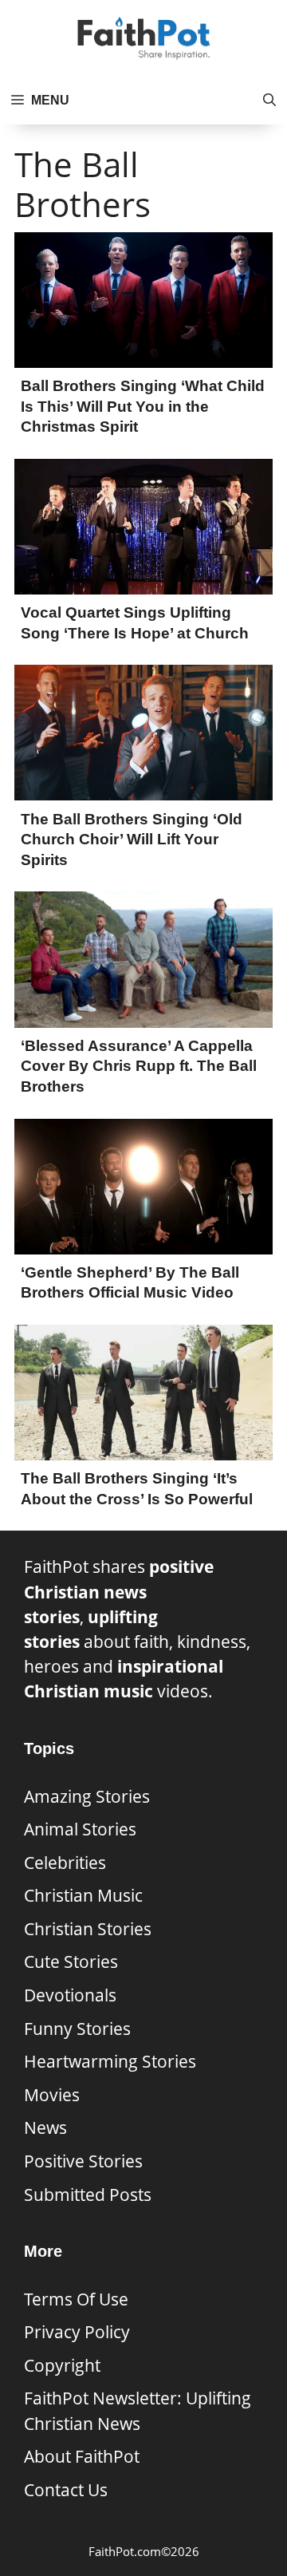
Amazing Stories (87, 1796)
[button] (269, 101)
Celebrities (65, 1863)
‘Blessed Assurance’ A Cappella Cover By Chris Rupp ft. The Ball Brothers (139, 1066)
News (45, 2128)
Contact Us (66, 2490)
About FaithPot (82, 2456)
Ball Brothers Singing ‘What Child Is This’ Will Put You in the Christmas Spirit (143, 406)
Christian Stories (88, 1929)
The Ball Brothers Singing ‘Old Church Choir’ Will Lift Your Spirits (132, 840)
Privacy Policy (77, 2332)
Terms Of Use (76, 2299)
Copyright (62, 2365)
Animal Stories (80, 1829)
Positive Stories (83, 2161)
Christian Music (83, 1895)
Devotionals (70, 1995)
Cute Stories (71, 1962)
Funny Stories (77, 2029)
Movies (52, 2095)
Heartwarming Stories (110, 2061)
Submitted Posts (88, 2195)
